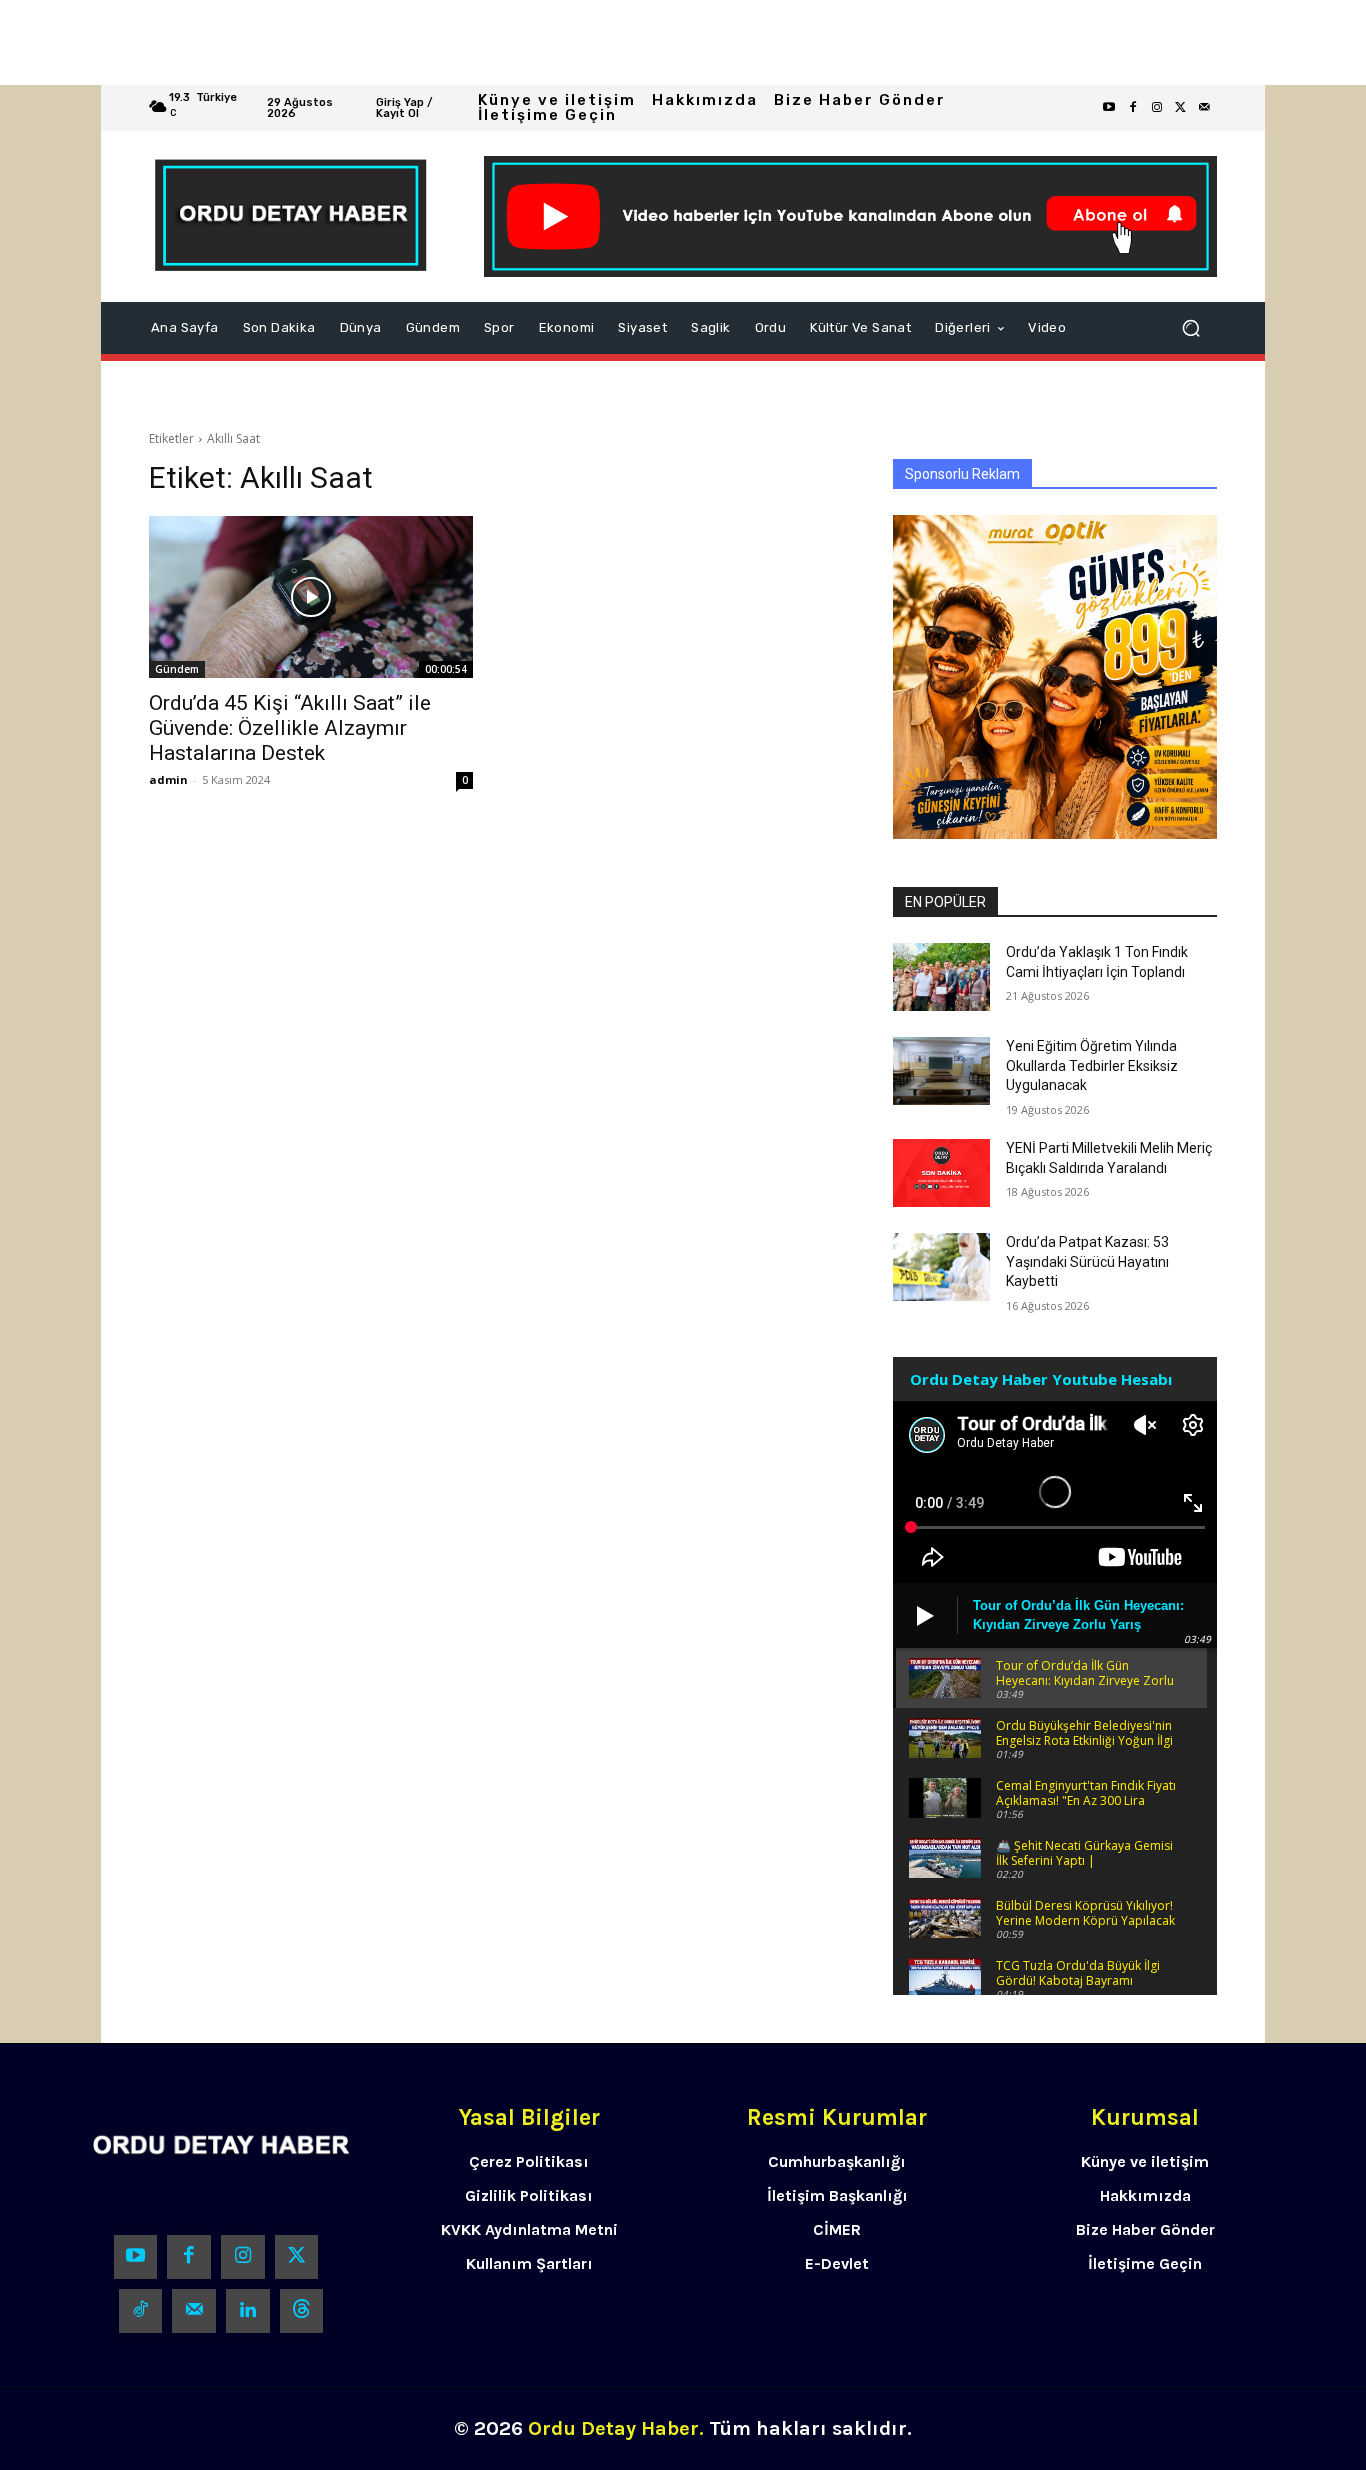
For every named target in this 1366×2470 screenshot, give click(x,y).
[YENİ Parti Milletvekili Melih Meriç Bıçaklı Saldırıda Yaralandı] (941, 1173)
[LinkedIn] (248, 2311)
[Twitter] (1181, 108)
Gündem (177, 669)
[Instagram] (1157, 108)
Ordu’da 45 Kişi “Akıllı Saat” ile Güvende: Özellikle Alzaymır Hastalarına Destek (290, 728)
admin (168, 779)
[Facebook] (1133, 108)
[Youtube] (1109, 108)
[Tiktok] (141, 2311)
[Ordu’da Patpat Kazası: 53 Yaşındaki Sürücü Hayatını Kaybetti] (941, 1267)
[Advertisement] (600, 42)
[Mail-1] (1205, 108)
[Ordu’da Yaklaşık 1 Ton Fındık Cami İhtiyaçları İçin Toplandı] (941, 977)
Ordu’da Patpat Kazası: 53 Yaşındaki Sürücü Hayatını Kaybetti (1087, 1261)
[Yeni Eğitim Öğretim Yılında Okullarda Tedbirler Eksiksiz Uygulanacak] (941, 1071)
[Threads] (302, 2311)
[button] (1191, 328)
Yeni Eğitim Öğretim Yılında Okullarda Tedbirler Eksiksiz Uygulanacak (1092, 1065)
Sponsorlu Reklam (962, 474)
